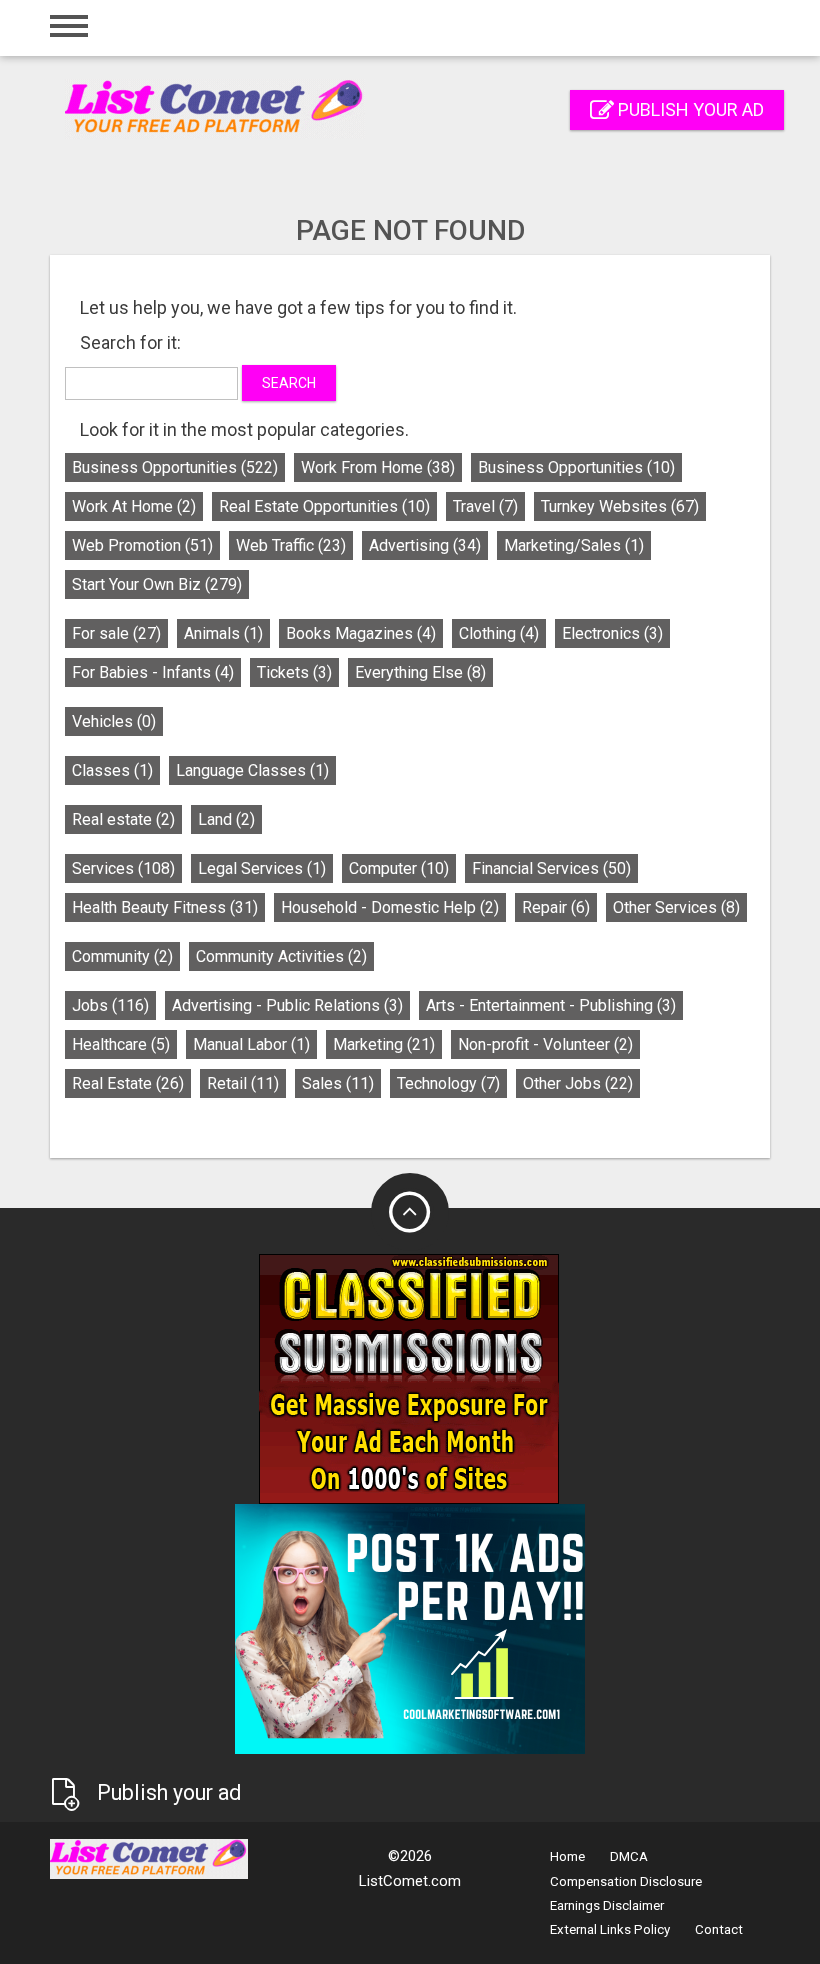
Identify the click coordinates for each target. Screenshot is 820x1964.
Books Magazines (361, 633)
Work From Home (378, 467)
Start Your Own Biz (157, 584)
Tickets (294, 672)
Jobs (110, 1005)
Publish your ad (689, 109)
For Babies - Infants (153, 672)
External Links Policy (610, 1929)
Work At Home (134, 506)
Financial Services (551, 868)
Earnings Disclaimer (607, 1905)
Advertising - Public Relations (287, 1005)
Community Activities (281, 956)
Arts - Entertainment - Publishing (551, 1005)
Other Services (676, 907)
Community (122, 956)
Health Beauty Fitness (165, 907)
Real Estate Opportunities (324, 506)
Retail (243, 1083)
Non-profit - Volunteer (545, 1044)
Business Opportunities (175, 467)
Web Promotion (142, 545)
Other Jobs (578, 1083)
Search (289, 383)
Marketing (384, 1044)
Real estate (123, 819)
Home (567, 1856)
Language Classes (252, 770)
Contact (719, 1929)
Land (226, 819)
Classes (112, 770)
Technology (448, 1083)
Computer (399, 868)
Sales (338, 1083)
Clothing (499, 633)
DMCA (629, 1856)
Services (123, 868)
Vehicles (114, 721)
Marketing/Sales (574, 545)
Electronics (612, 633)
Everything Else (420, 672)
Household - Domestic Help (390, 907)
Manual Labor (251, 1044)
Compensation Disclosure (626, 1881)
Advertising (425, 545)
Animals (223, 633)
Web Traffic (291, 545)
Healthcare (121, 1044)
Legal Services (262, 868)
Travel (485, 506)
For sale (116, 633)
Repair (556, 907)
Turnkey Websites (620, 506)
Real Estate (128, 1083)
